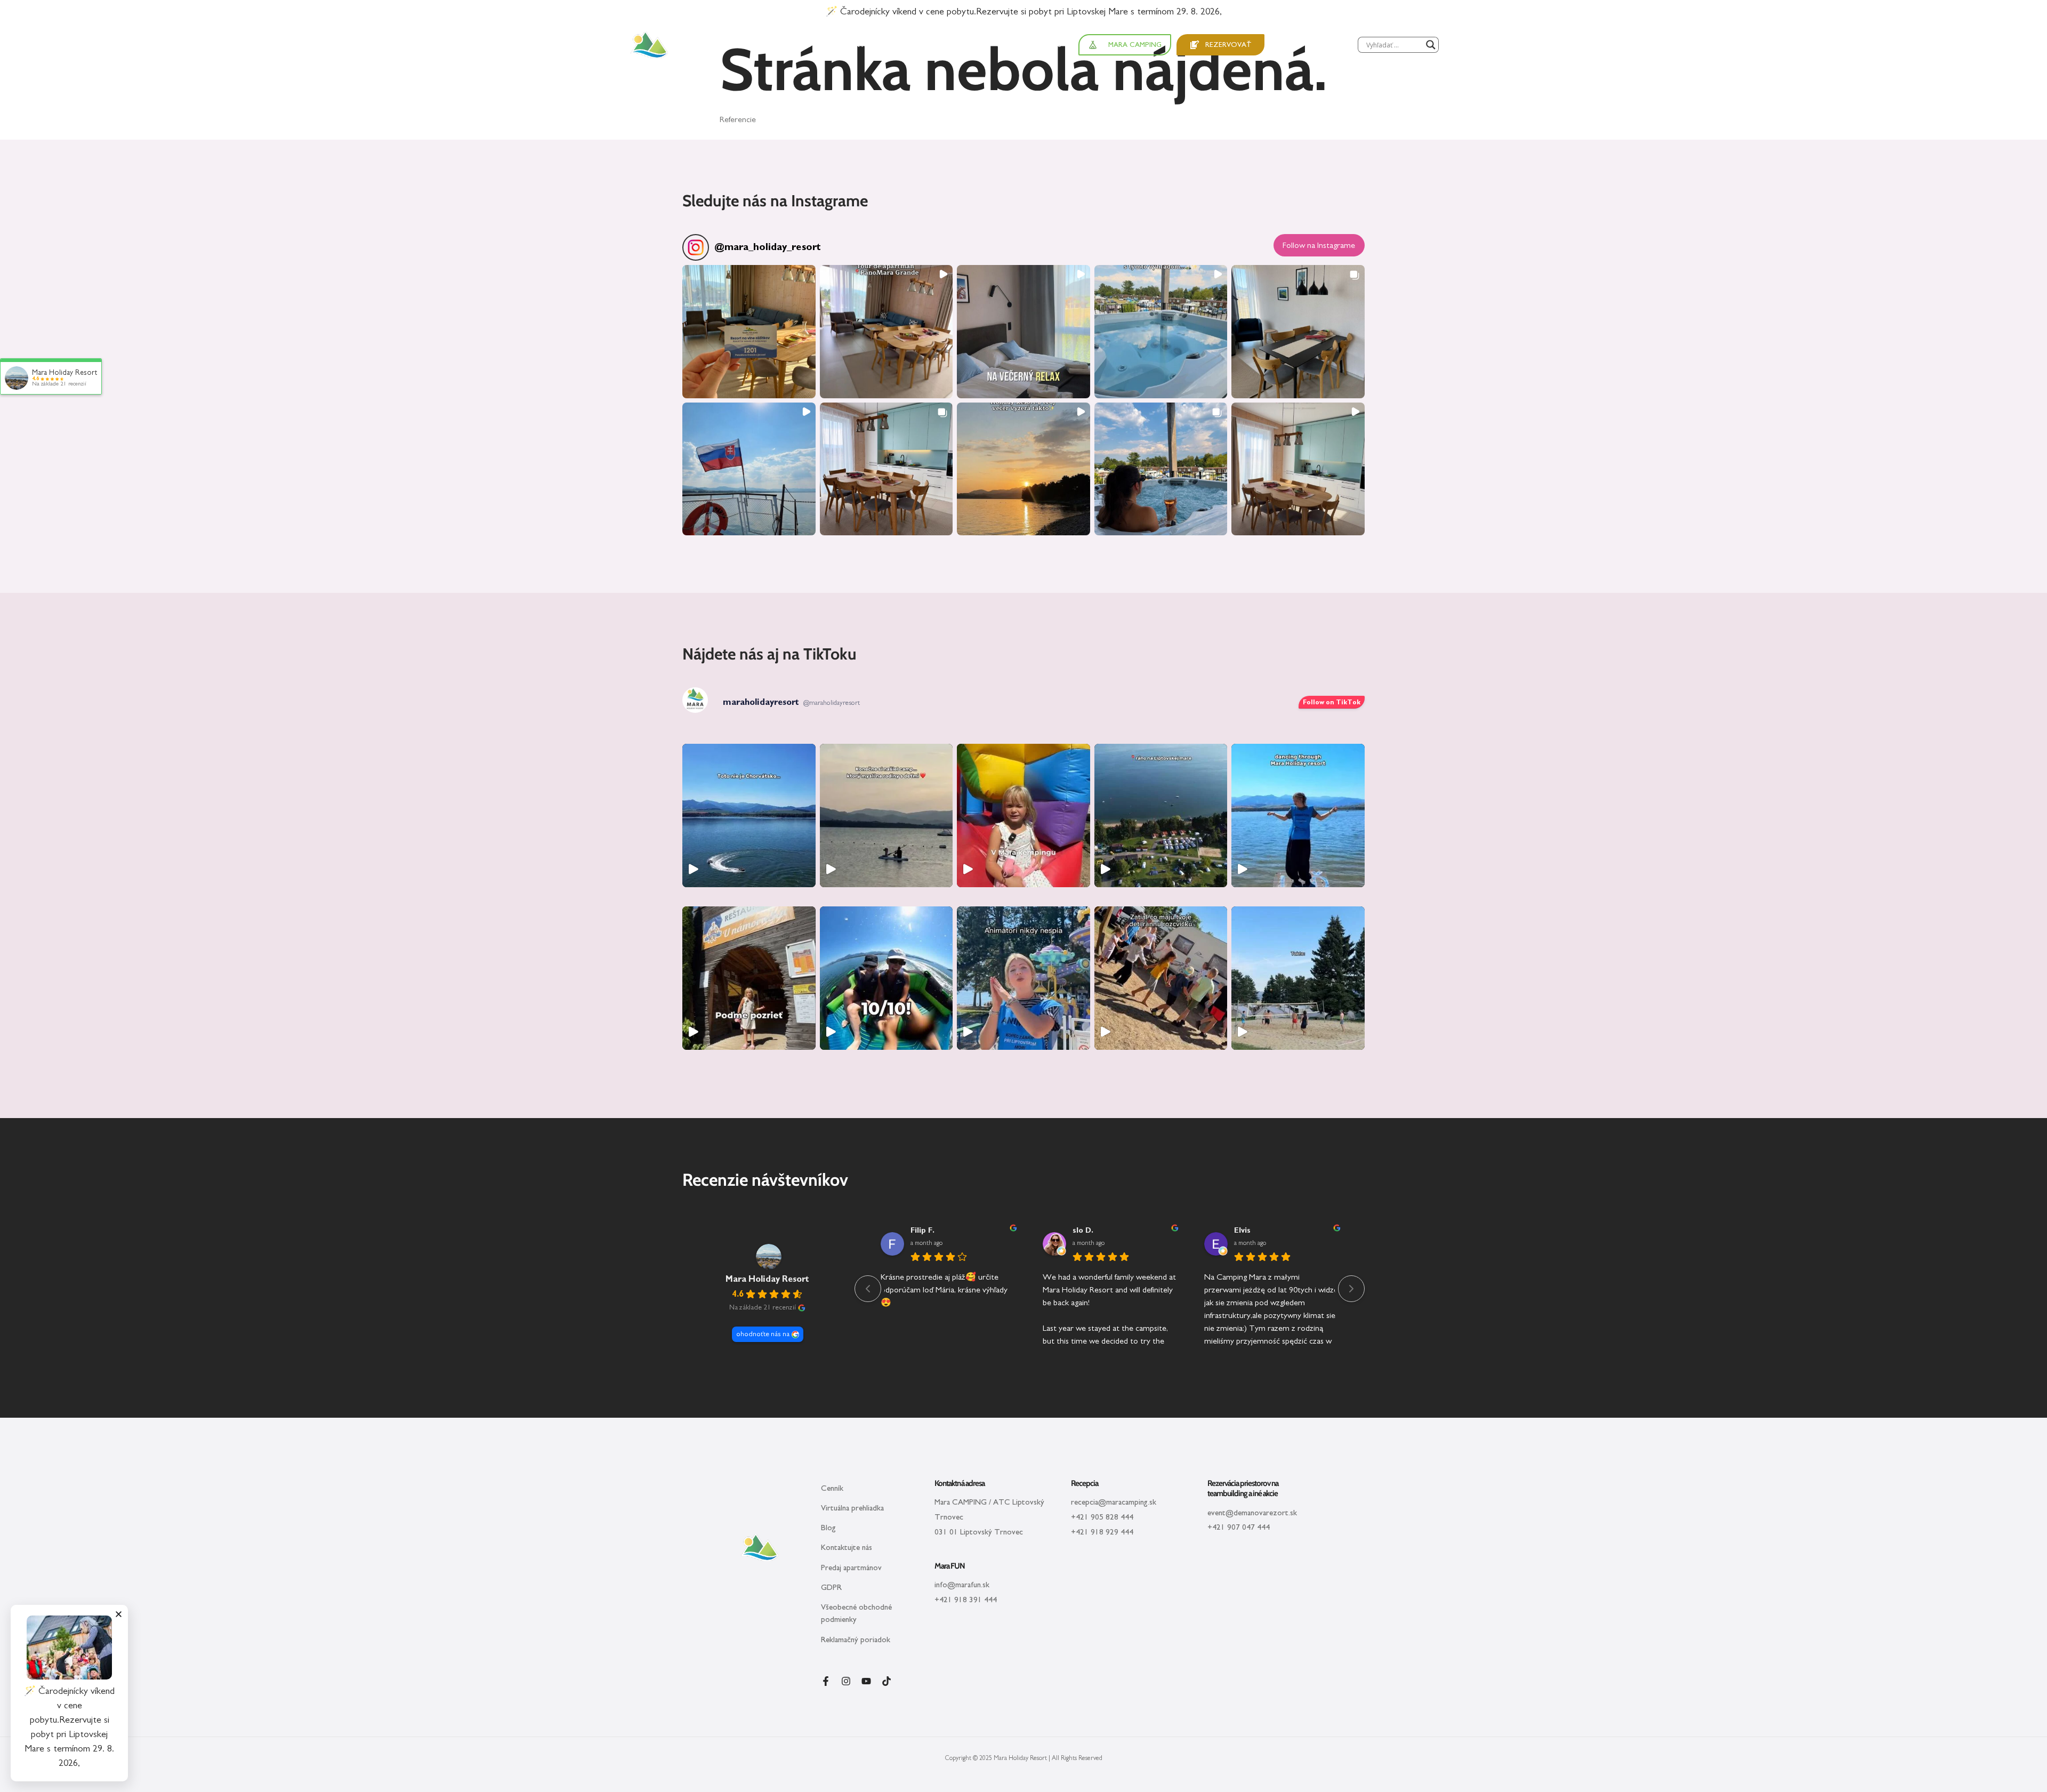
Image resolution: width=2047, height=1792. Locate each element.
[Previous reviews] (868, 1289)
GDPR (831, 1588)
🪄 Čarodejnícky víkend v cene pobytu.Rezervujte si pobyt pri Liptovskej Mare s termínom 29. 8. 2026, (1024, 12)
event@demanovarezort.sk (1252, 1513)
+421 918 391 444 (966, 1600)
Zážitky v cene (862, 45)
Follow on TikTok (1332, 702)
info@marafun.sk (962, 1585)
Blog (828, 1528)
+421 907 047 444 (1239, 1527)
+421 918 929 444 (1102, 1532)
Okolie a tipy (787, 45)
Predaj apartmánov (851, 1568)
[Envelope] (1295, 43)
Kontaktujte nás (847, 1548)
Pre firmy (1014, 45)
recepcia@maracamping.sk (1114, 1502)
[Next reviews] (1351, 1289)
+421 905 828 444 (1102, 1517)
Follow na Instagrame (1319, 245)
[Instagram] (846, 1681)
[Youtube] (866, 1681)
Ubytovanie (717, 45)
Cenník (832, 1488)
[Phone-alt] (1279, 43)
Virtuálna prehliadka (852, 1508)
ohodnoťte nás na (763, 1334)
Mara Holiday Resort (767, 1279)
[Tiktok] (887, 1681)
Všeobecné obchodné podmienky (856, 1613)
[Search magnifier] (1431, 45)
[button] (749, 332)
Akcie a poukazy (944, 45)
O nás (1050, 45)
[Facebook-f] (826, 1681)
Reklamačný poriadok (856, 1640)
